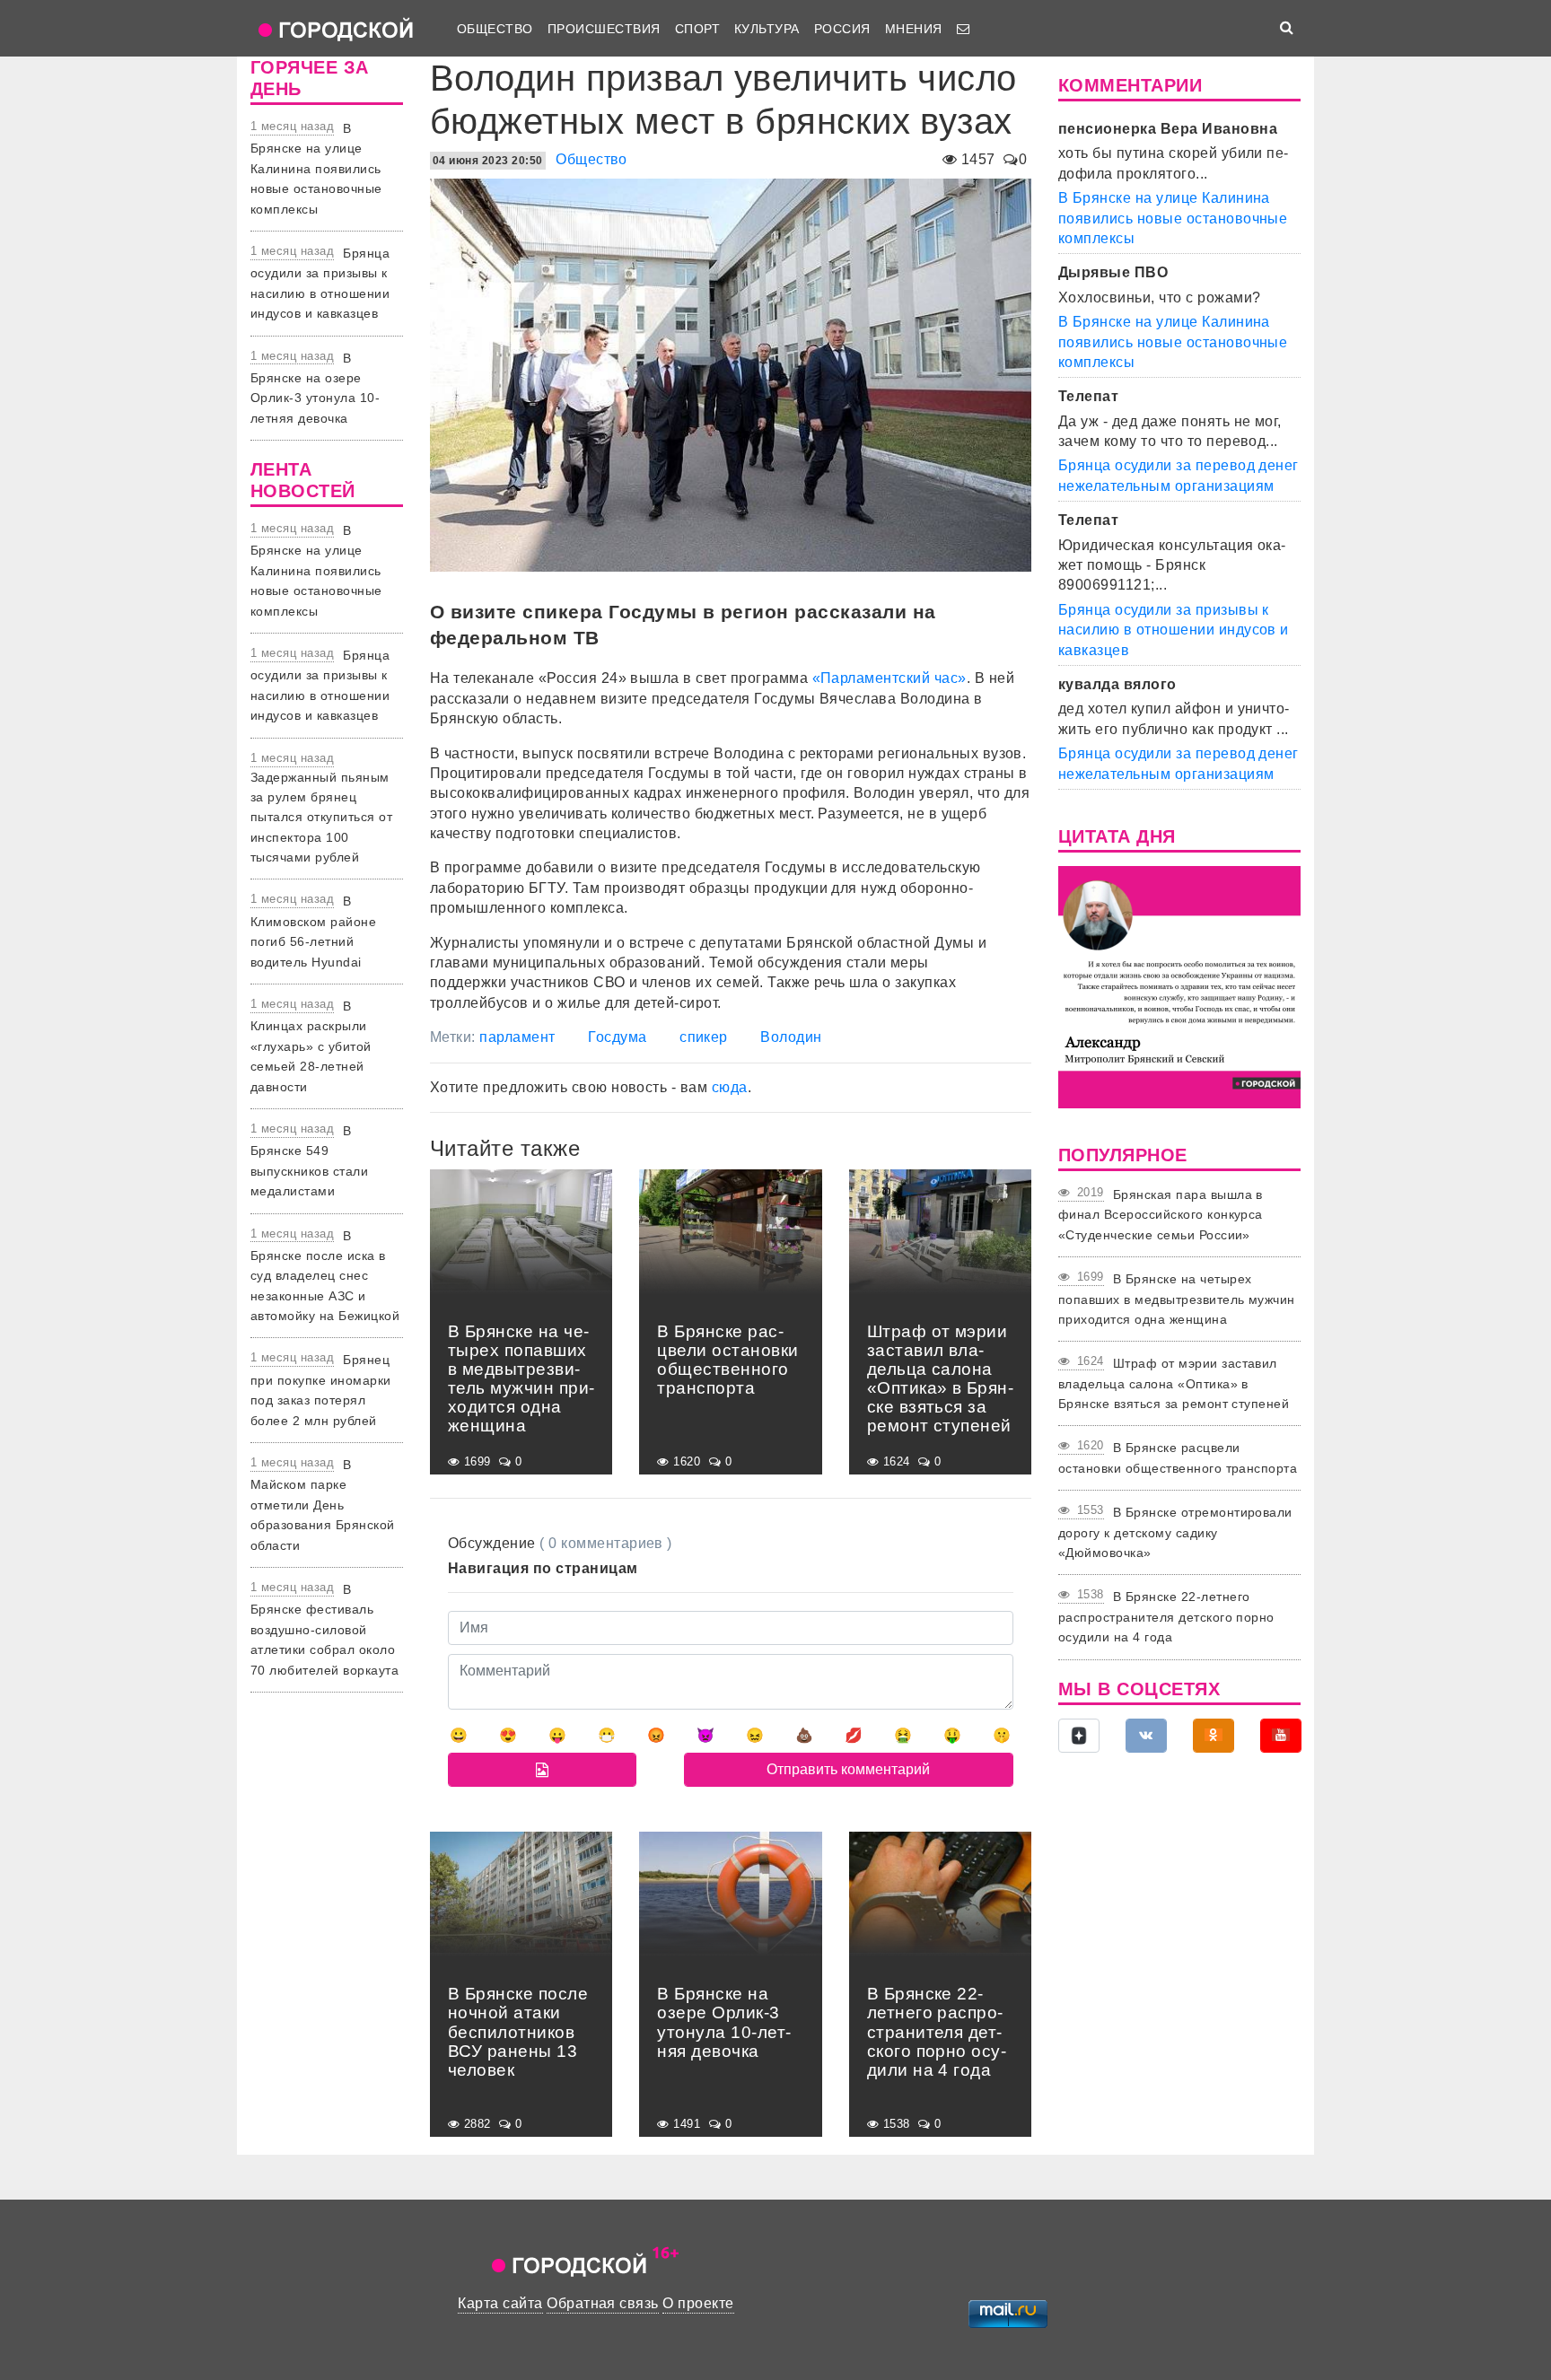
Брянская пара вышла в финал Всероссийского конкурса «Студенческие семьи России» (1161, 1215)
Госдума (617, 1037)
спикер (704, 1037)
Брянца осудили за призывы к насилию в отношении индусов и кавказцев (1174, 630)
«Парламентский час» (889, 678)
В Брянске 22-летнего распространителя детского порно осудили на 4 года (1166, 1617)
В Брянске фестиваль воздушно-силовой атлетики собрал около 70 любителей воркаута (324, 1630)
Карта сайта (500, 2303)
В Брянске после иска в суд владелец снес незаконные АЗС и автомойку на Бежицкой (325, 1276)
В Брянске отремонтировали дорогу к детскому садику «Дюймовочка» (1175, 1532)
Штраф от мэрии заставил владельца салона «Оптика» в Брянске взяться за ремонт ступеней (1174, 1383)
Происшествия (604, 29)
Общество (495, 29)
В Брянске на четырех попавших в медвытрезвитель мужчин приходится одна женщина (1177, 1299)
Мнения (914, 29)
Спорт (697, 29)
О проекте (698, 2303)
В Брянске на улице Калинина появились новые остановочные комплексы (316, 169)
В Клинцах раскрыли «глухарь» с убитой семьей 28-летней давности (311, 1046)
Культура (767, 29)
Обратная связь (603, 2303)
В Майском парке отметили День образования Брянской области (323, 1505)
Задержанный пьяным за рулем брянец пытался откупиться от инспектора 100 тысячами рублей (321, 818)
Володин (791, 1037)
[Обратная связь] (963, 29)
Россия (842, 29)
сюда (730, 1087)
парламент (517, 1037)
